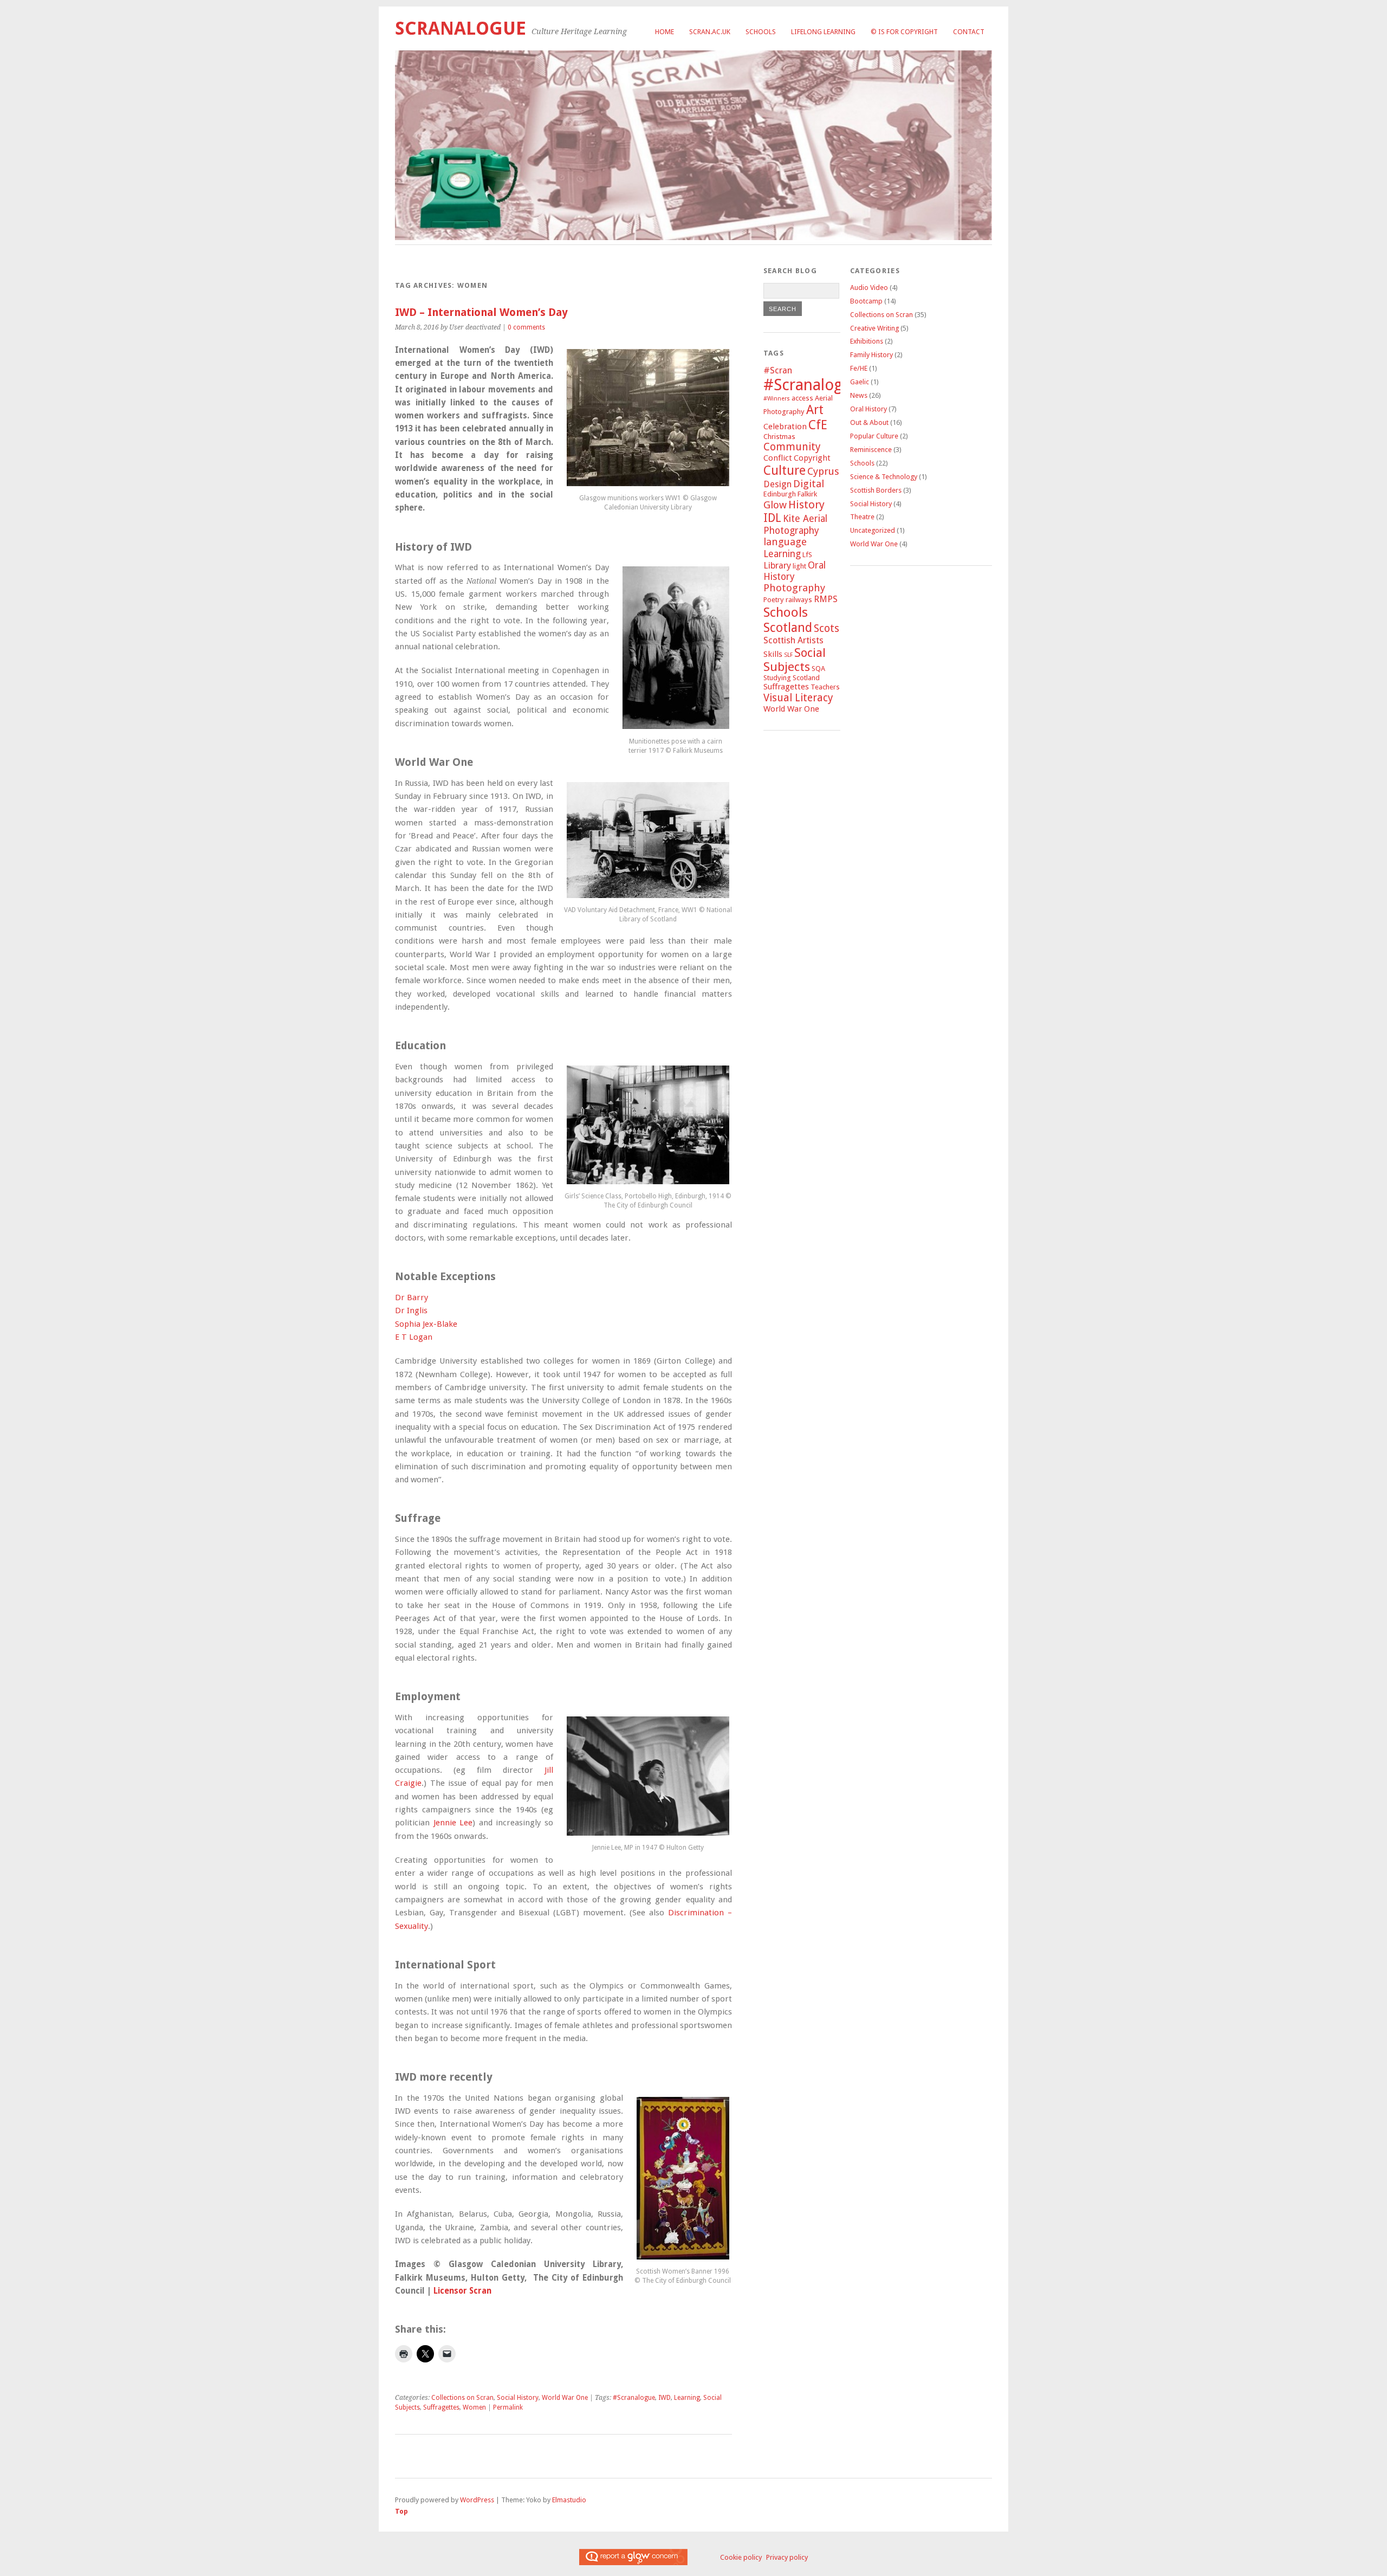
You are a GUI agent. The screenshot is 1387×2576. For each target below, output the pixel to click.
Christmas (779, 437)
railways (799, 600)
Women (474, 2407)
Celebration (785, 427)
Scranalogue (461, 28)
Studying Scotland (792, 678)
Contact (969, 32)
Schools (761, 32)
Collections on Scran (462, 2398)
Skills (773, 654)
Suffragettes (441, 2407)
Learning (687, 2398)
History (806, 505)
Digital (809, 484)
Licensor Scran (462, 2291)
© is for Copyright (904, 32)
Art (815, 410)
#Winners (777, 399)
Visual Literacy (798, 698)
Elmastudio (569, 2500)
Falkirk (807, 494)
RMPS (826, 599)
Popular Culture (874, 436)
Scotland (788, 628)
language (785, 542)
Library (777, 566)
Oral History (795, 571)
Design (777, 484)
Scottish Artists (793, 640)
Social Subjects (795, 660)
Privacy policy (787, 2557)
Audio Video (869, 288)
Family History (871, 355)
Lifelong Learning (823, 32)
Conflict (778, 458)
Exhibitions (867, 341)
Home (665, 32)
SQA (818, 669)
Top (401, 2511)
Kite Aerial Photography (795, 524)
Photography (794, 588)
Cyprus (823, 472)
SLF (788, 655)
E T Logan (414, 1337)
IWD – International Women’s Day (481, 312)
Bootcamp (866, 301)
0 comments (526, 327)
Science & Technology (884, 477)
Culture (785, 470)
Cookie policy (741, 2557)
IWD (665, 2398)
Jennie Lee (451, 1823)
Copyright (812, 458)
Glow (775, 505)
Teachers (825, 687)
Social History (518, 2398)
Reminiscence (871, 450)
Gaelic (860, 382)
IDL (772, 518)
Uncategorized (873, 530)
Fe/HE (859, 368)
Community (792, 447)
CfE (818, 425)
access (802, 398)
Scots (827, 628)
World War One (565, 2398)
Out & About (869, 422)
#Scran (778, 370)
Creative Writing (874, 328)
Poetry (774, 600)
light (799, 566)
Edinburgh (780, 494)
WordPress (477, 2500)
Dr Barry (411, 1297)
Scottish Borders (876, 490)
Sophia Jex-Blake (426, 1324)
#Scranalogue (634, 2398)
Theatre (862, 517)
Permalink (508, 2407)
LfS (807, 555)
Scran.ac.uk (710, 32)
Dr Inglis (411, 1310)
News (859, 395)
